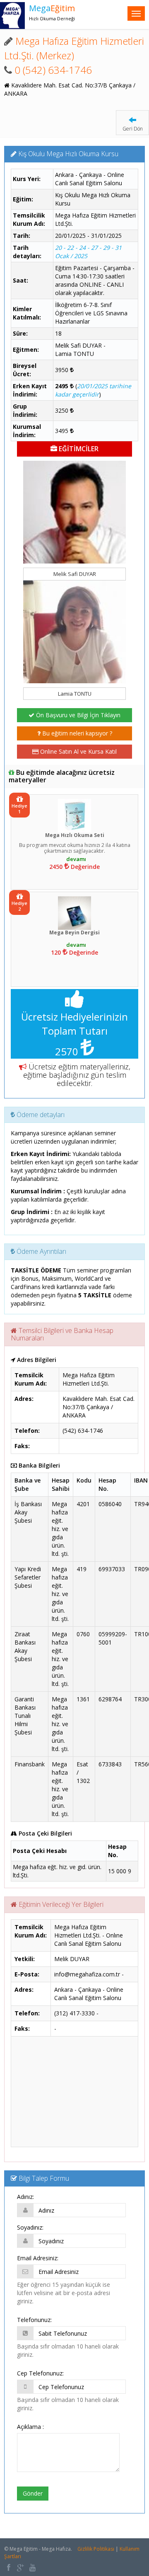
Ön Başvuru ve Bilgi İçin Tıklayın (77, 715)
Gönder (33, 2493)
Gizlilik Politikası (96, 2549)
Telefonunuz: (34, 2320)
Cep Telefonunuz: (40, 2373)
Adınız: (25, 2197)
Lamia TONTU (75, 694)
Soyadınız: (30, 2227)
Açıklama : (30, 2427)
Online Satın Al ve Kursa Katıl (78, 751)
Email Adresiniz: (38, 2258)
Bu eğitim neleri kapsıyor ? (76, 733)
